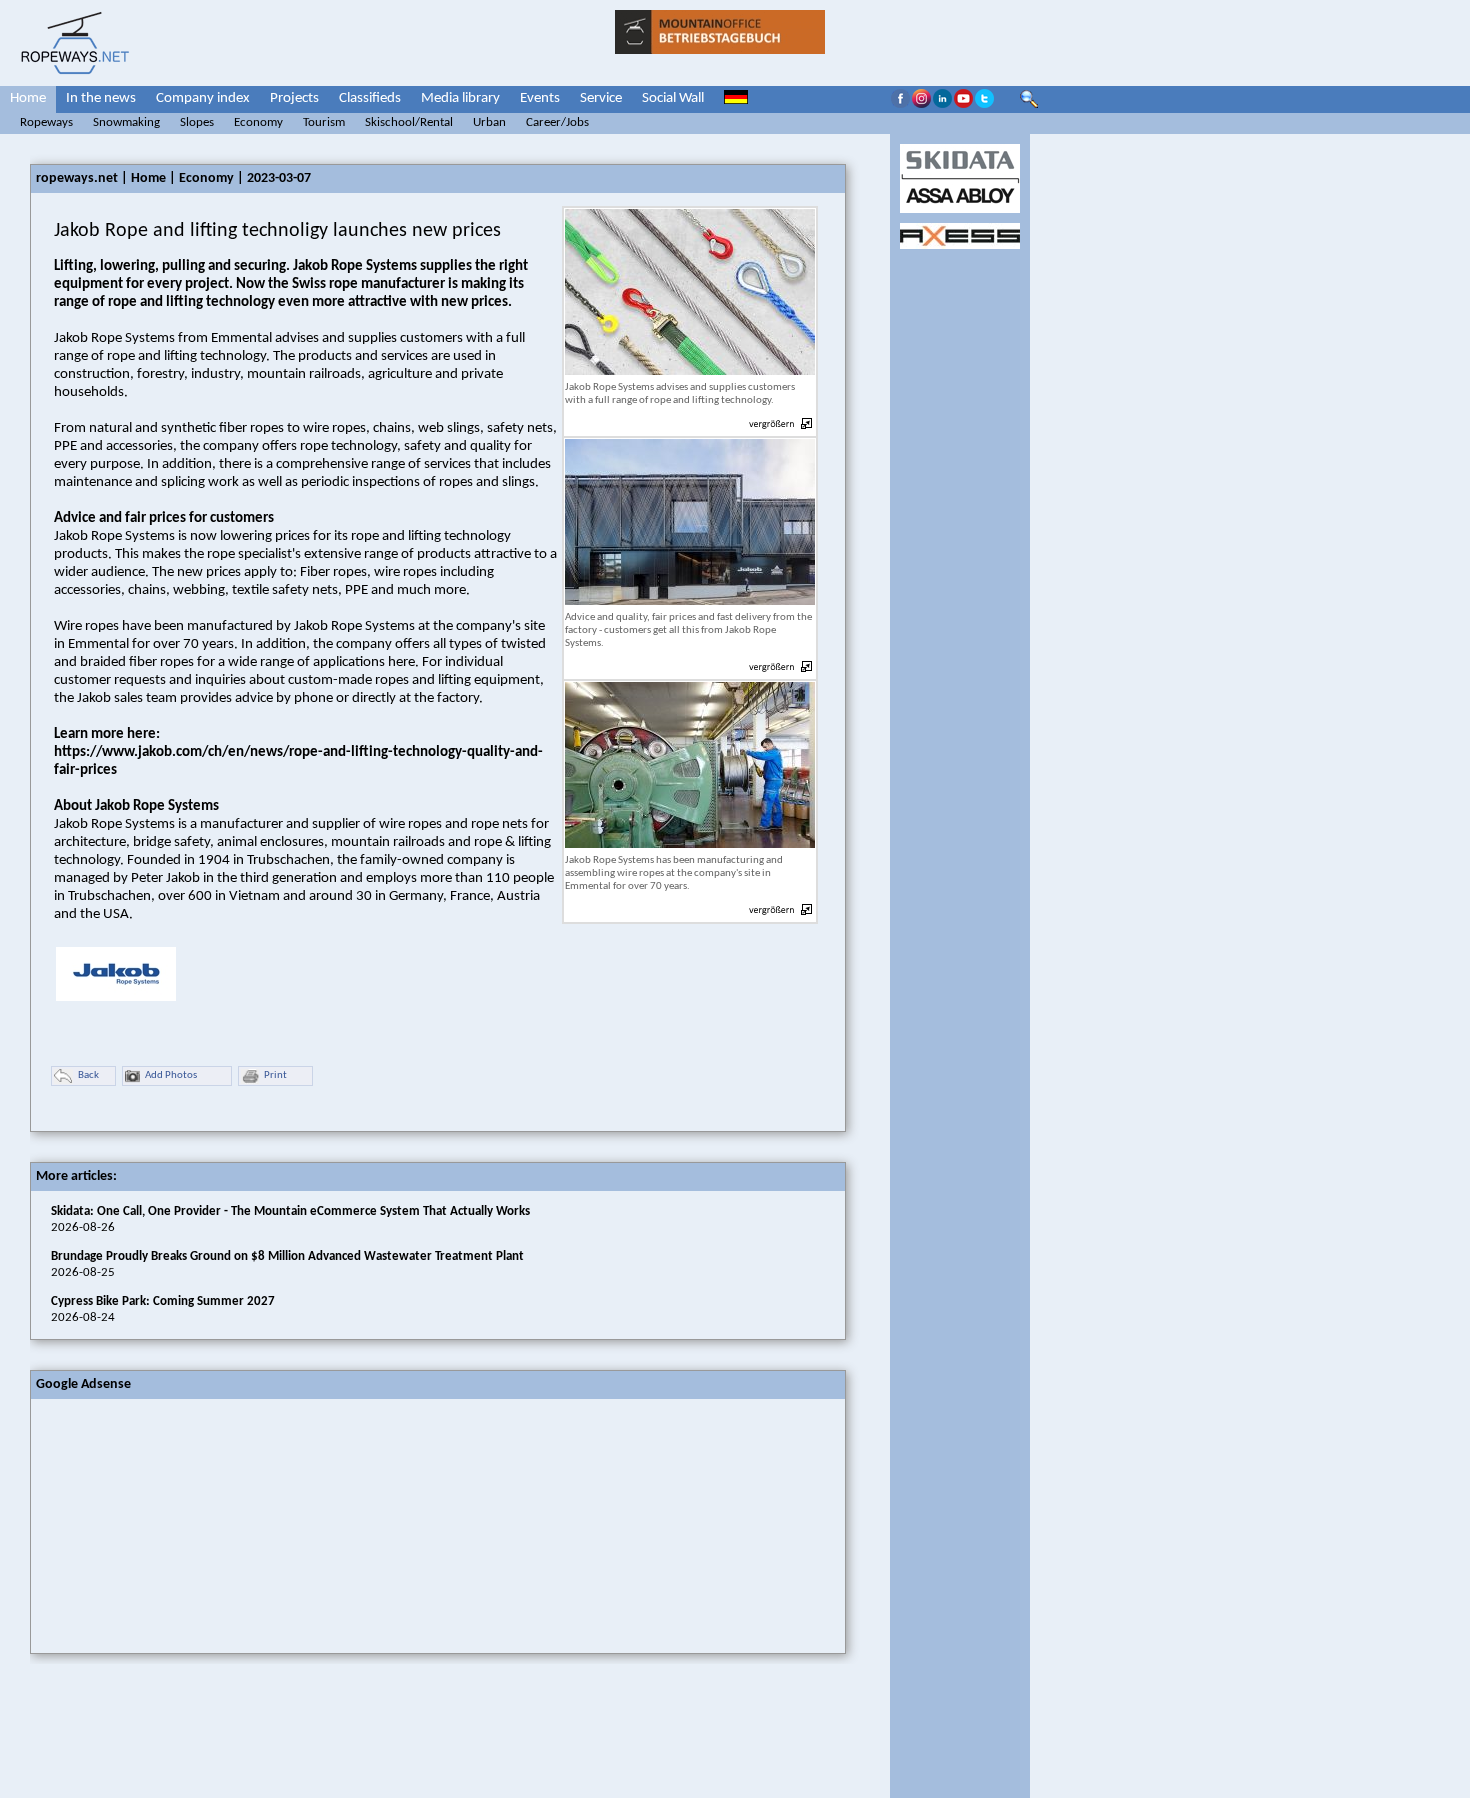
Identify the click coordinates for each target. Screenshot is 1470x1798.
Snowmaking (126, 122)
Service (601, 98)
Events (540, 98)
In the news (101, 98)
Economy (258, 122)
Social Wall (673, 98)
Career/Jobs (557, 122)
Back (88, 1075)
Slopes (197, 122)
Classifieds (370, 98)
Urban (489, 122)
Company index (203, 98)
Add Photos (171, 1075)
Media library (460, 98)
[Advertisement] (181, 1524)
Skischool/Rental (409, 122)
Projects (294, 98)
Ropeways (46, 122)
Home (28, 98)
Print (275, 1075)
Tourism (324, 122)
